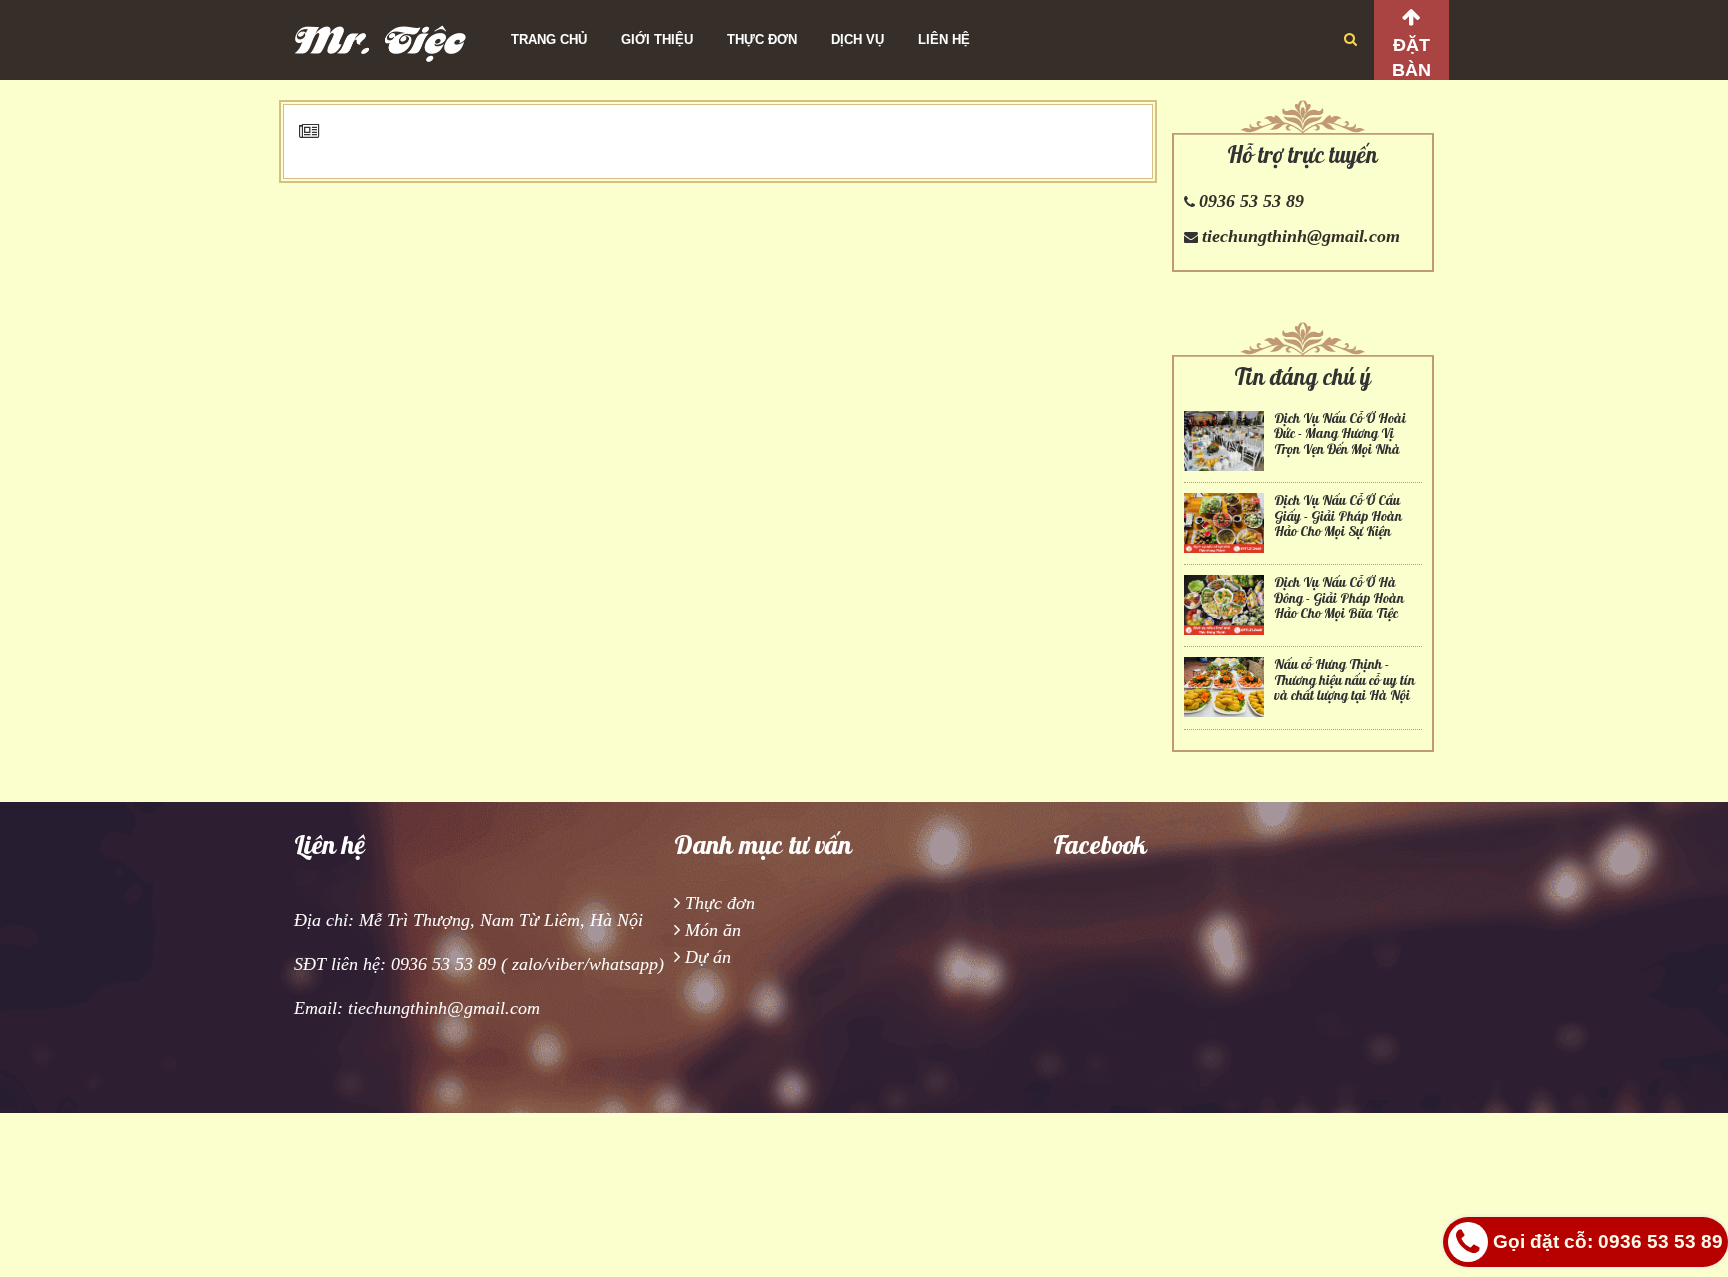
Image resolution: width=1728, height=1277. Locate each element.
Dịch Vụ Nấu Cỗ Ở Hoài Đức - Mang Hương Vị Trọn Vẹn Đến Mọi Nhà (1340, 434)
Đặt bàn (1411, 57)
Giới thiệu (657, 39)
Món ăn (713, 930)
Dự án (708, 957)
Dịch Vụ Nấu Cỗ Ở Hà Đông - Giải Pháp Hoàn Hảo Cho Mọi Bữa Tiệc (1339, 598)
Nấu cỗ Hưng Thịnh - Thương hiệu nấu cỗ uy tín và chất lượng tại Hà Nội (1344, 680)
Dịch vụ (857, 39)
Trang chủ (549, 39)
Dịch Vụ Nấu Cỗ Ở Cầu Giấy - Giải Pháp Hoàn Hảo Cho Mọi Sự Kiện (1338, 516)
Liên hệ (944, 39)
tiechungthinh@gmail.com (1301, 236)
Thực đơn (762, 39)
